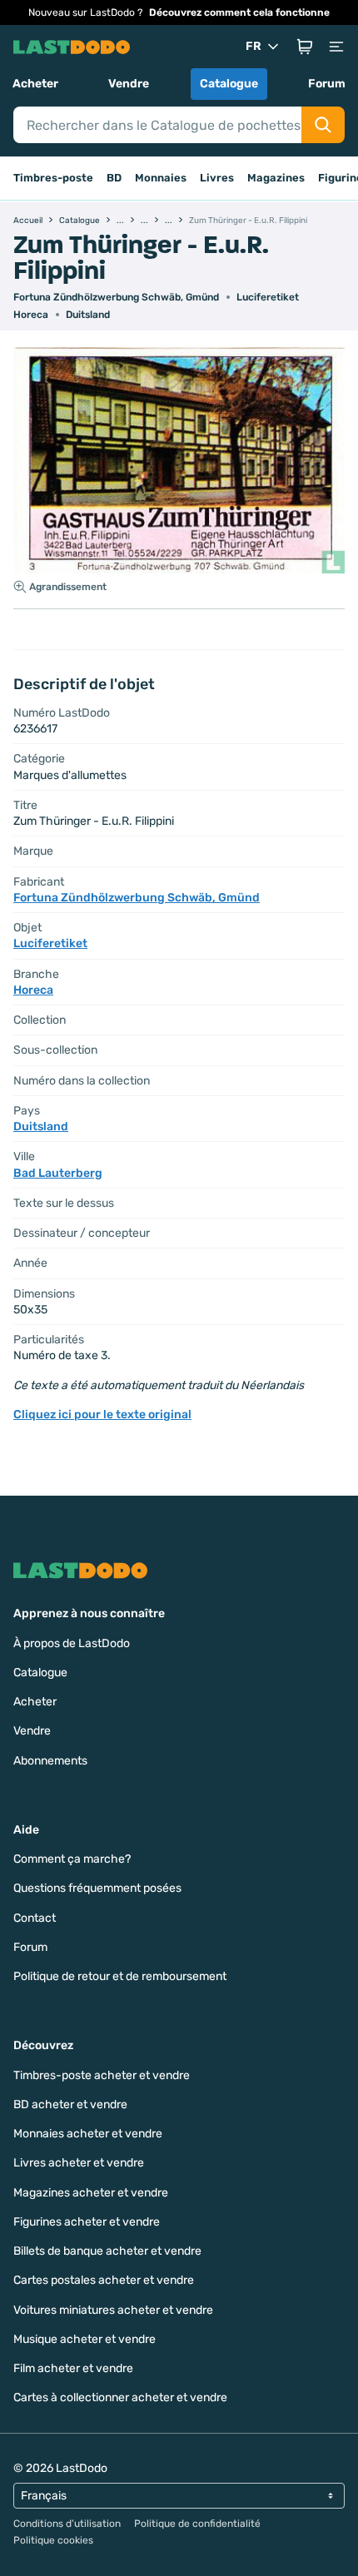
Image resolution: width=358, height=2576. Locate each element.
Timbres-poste (53, 178)
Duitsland (88, 315)
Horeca (31, 315)
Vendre (129, 84)
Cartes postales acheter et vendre (104, 2280)
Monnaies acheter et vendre (88, 2134)
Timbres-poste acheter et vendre (102, 2075)
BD (114, 178)
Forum (327, 84)
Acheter (35, 84)
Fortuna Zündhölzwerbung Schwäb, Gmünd (116, 297)
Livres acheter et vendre (79, 2163)
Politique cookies (53, 2540)
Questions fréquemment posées (97, 1888)
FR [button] (254, 46)
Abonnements (50, 1761)
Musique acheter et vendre (85, 2339)
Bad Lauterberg (58, 1173)
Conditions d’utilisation (67, 2524)
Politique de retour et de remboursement (120, 1976)
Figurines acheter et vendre (87, 2222)
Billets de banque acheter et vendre (107, 2251)
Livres (217, 178)
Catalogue (229, 84)
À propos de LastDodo (72, 1643)
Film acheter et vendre (73, 2368)
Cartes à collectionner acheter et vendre (120, 2397)
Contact (35, 1918)
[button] (305, 47)
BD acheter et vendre (70, 2104)
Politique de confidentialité (197, 2524)
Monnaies (161, 178)
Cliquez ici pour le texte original (102, 1415)
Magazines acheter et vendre (91, 2193)
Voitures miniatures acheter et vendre (113, 2310)
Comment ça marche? (72, 1859)
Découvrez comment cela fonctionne (239, 12)
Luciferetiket (268, 297)
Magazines (276, 178)
